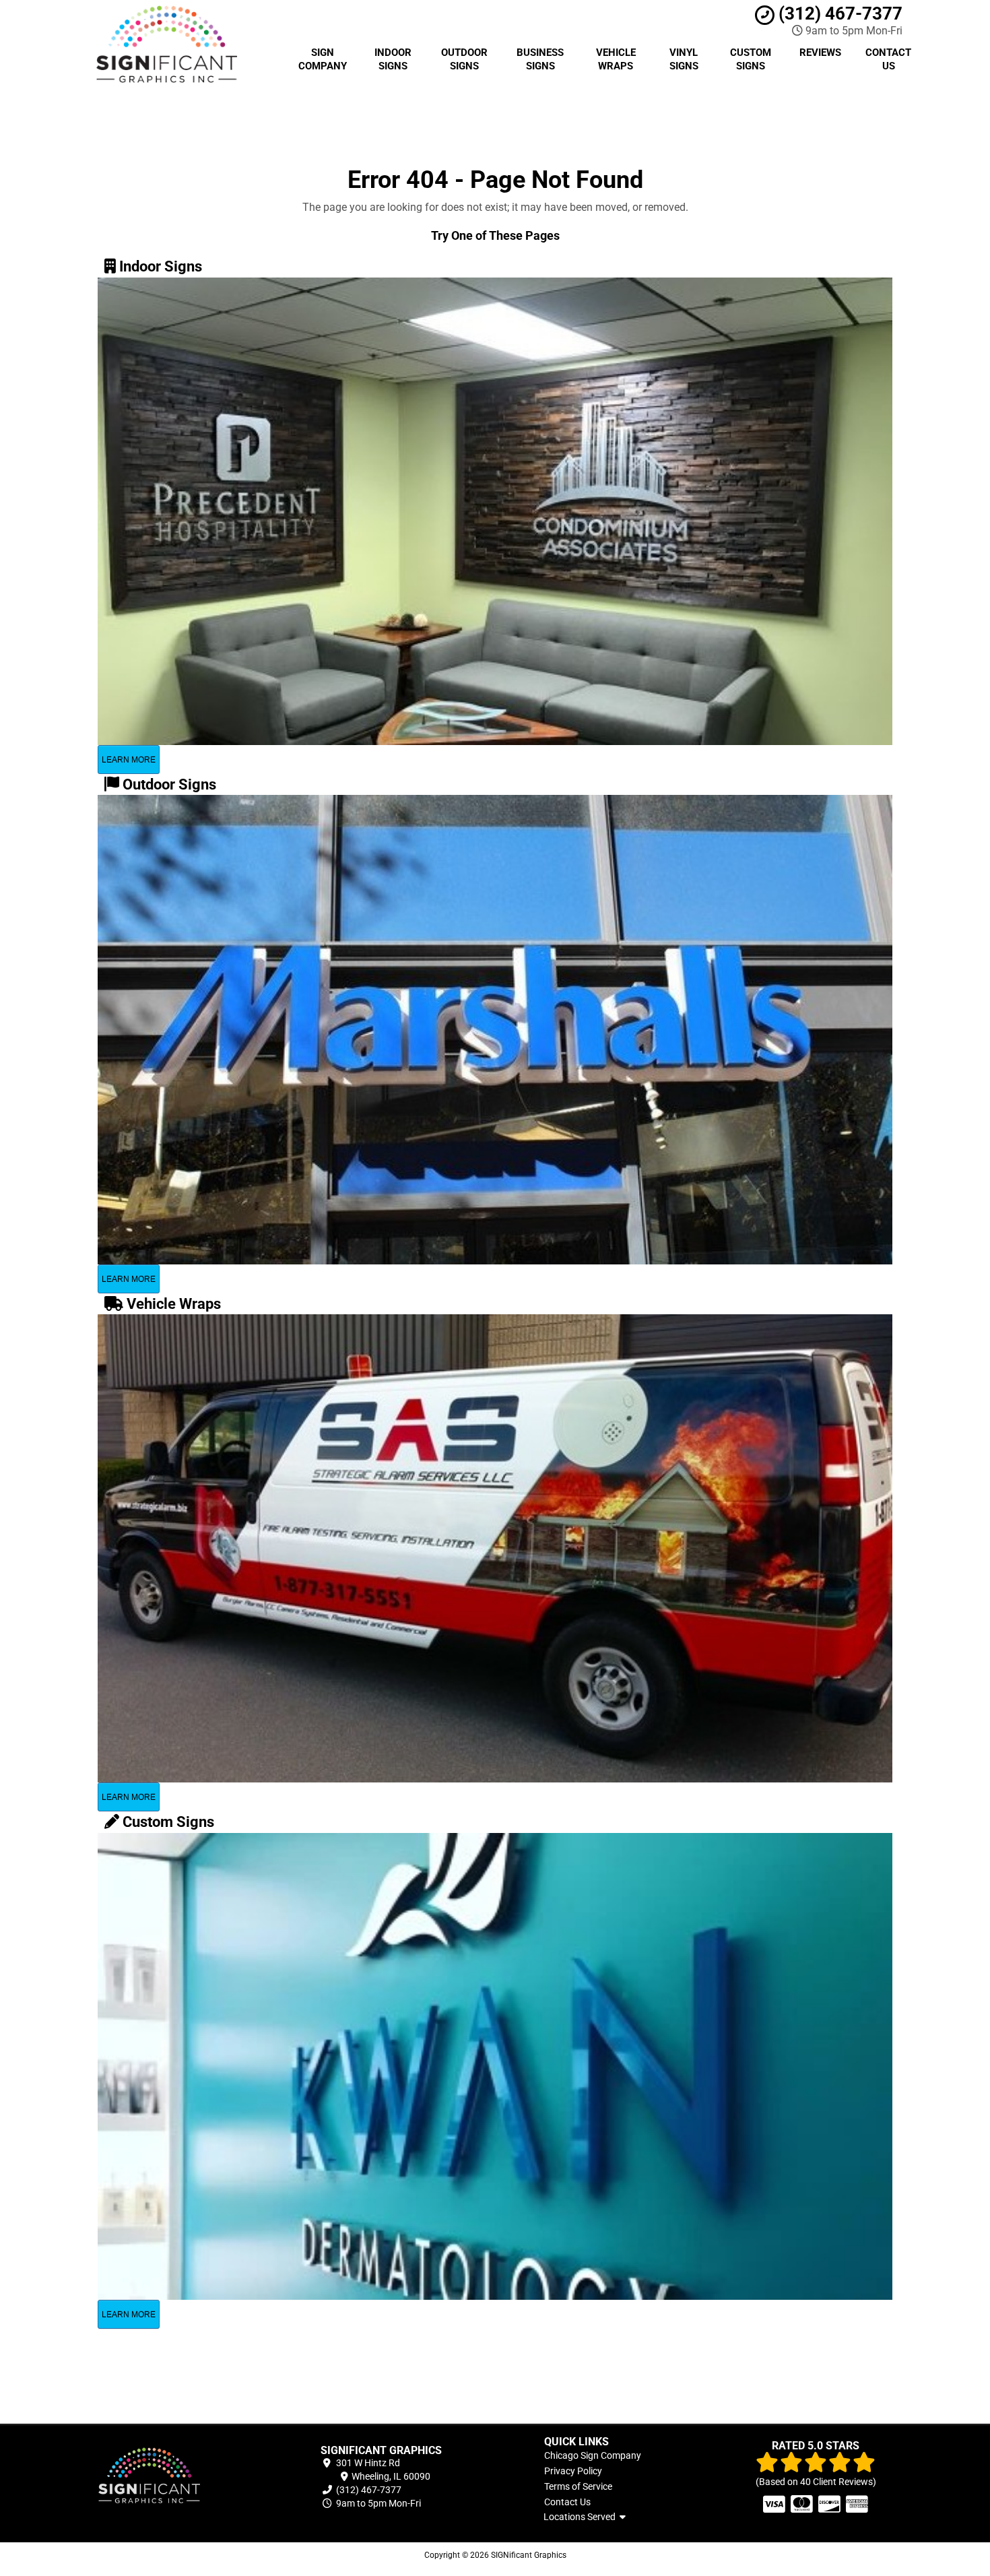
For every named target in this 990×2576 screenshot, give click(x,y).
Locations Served (582, 2517)
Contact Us (888, 59)
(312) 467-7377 (838, 13)
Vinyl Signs (684, 59)
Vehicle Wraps (616, 59)
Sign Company (323, 59)
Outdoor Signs (464, 59)
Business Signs (540, 59)
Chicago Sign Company (593, 2455)
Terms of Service (578, 2486)
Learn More (129, 760)
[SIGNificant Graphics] (174, 2477)
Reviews (820, 53)
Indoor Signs (393, 59)
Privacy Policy (573, 2471)
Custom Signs (751, 59)
